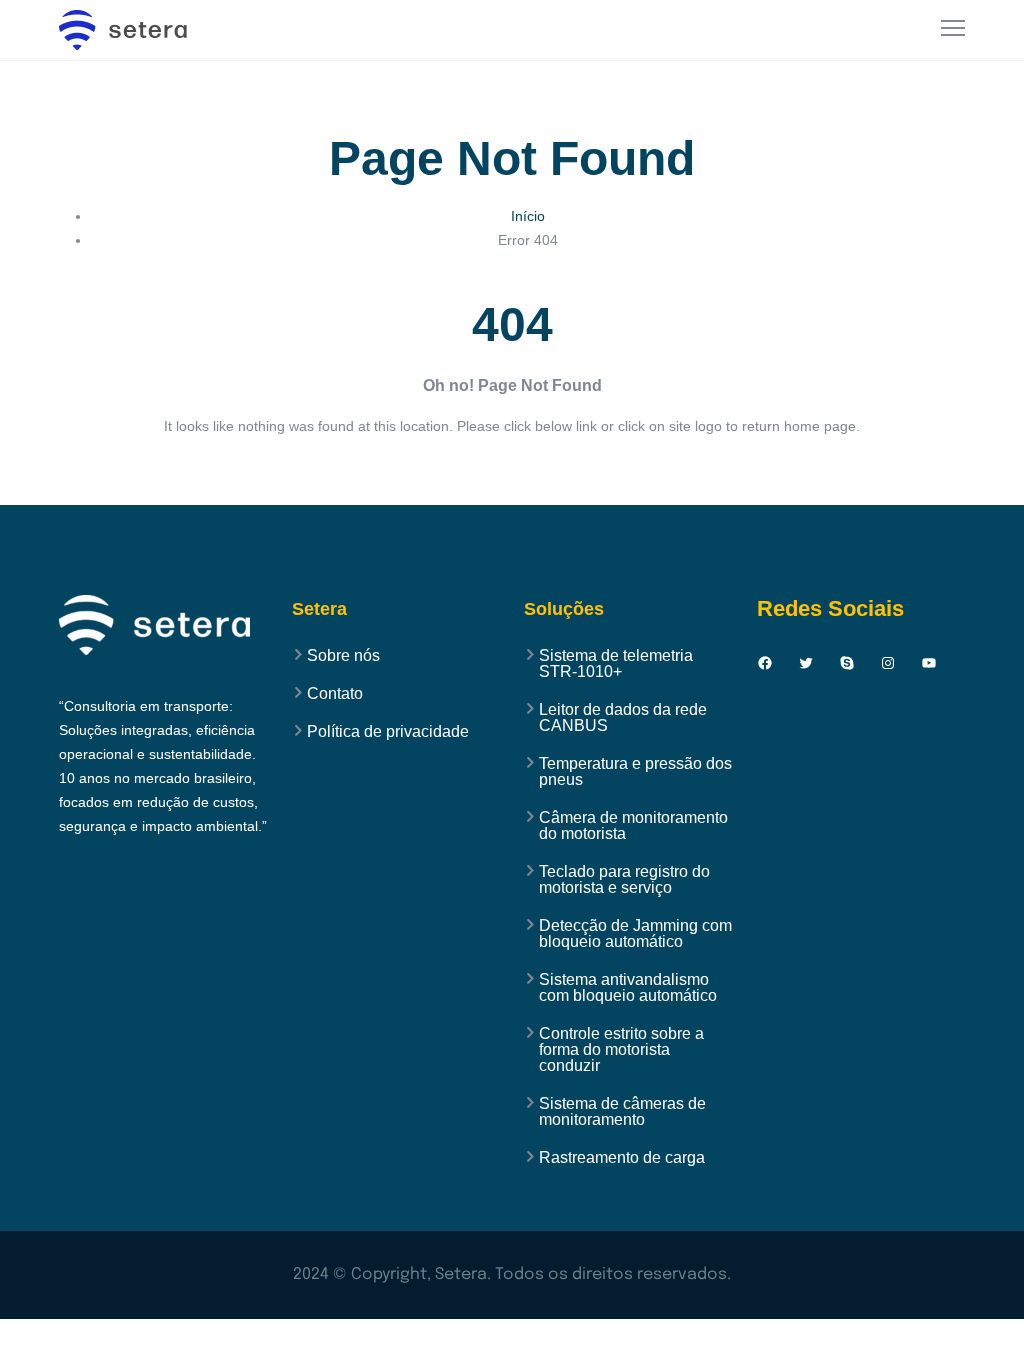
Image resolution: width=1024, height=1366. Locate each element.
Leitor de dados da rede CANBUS (623, 718)
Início (528, 216)
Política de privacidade (388, 732)
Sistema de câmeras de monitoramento (622, 1112)
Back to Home (512, 484)
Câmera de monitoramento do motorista (633, 826)
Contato (335, 694)
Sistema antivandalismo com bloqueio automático (628, 988)
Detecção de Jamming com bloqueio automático (635, 934)
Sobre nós (343, 656)
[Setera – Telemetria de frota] (134, 30)
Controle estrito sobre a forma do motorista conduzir (621, 1050)
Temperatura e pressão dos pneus (635, 772)
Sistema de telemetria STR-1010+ (616, 664)
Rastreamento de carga (622, 1158)
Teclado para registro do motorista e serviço (624, 880)
